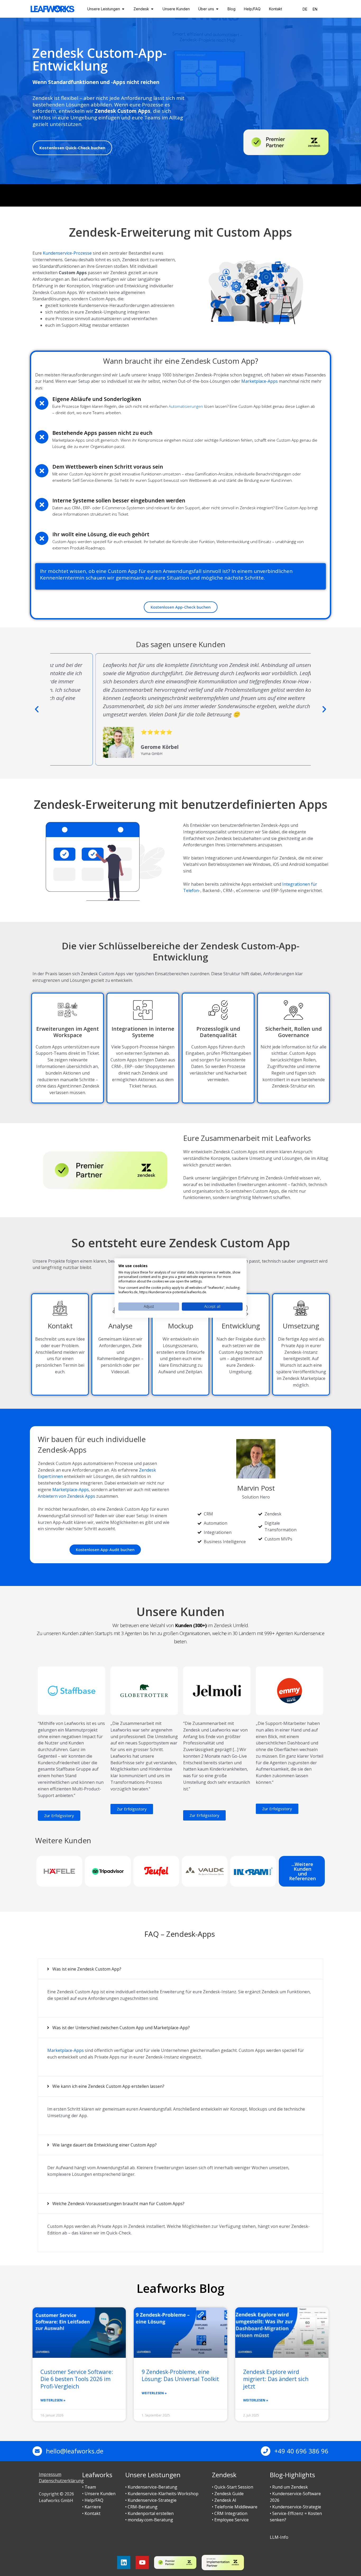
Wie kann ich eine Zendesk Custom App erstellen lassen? (108, 2086)
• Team (89, 2487)
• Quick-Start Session (233, 2487)
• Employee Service (230, 2520)
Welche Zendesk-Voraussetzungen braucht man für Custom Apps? (118, 2204)
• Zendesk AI (224, 2500)
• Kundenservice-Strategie (151, 2500)
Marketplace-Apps (260, 381)
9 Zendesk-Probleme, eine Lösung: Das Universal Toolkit (180, 2375)
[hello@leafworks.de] (37, 2451)
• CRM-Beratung (141, 2507)
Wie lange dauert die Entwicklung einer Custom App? (105, 2145)
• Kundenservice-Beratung (151, 2487)
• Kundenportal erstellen (149, 2513)
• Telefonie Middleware (235, 2507)
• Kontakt (91, 2513)
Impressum (50, 2474)
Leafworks (97, 2475)
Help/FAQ (94, 2500)
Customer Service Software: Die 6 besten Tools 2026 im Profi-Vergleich (77, 2379)
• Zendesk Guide (228, 2494)
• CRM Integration (230, 2513)
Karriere (93, 2507)
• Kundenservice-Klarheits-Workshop (162, 2494)
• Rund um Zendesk (289, 2487)
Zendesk (224, 2475)
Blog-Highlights (292, 2475)
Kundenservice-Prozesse (67, 253)
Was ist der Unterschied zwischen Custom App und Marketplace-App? (121, 2028)
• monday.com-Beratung (149, 2520)
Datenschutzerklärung (61, 2481)
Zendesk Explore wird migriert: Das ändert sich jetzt (276, 2379)
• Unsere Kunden (99, 2494)
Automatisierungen (186, 406)
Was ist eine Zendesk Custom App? (87, 1969)
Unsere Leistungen (153, 2475)
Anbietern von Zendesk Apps (66, 1496)
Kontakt (60, 1326)
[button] (37, 709)
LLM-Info (279, 2537)
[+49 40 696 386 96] (266, 2451)
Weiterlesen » (53, 2400)
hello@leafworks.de (75, 2451)
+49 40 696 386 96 (301, 2451)
